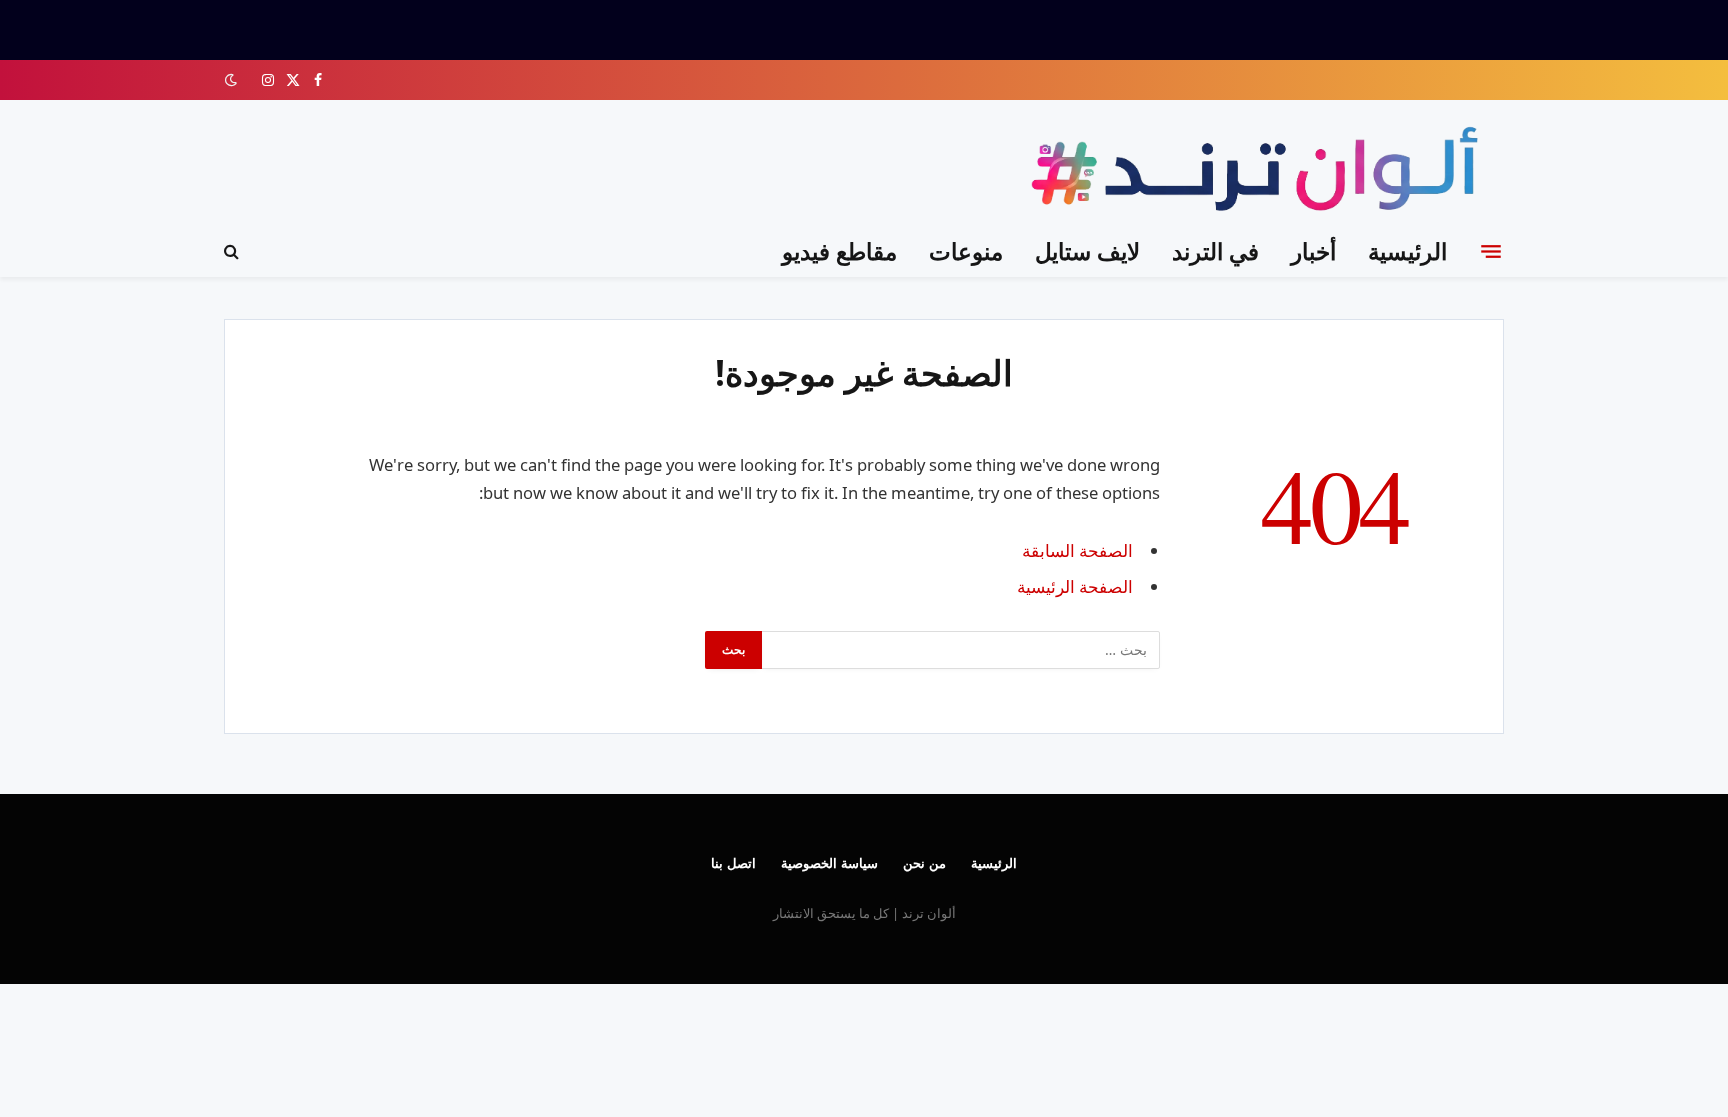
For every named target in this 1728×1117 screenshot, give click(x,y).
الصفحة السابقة (1077, 550)
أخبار (1313, 251)
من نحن (924, 863)
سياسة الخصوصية (829, 863)
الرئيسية (1407, 251)
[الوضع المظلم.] (233, 80)
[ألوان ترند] (1259, 172)
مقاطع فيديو (839, 251)
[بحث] (233, 251)
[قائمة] (1491, 251)
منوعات (966, 251)
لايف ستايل (1087, 251)
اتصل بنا (733, 863)
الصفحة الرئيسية (1075, 586)
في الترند (1215, 251)
